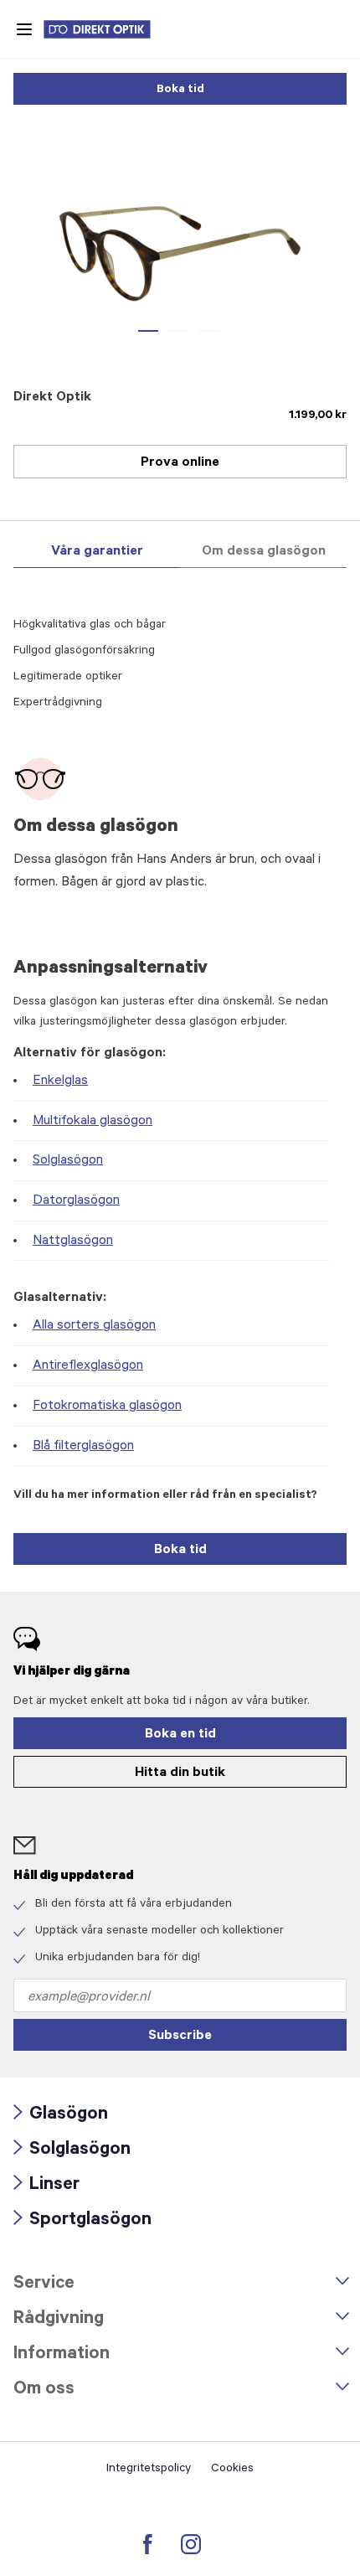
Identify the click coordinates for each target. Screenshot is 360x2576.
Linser (46, 2186)
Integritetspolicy (149, 2470)
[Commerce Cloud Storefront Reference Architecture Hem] (105, 29)
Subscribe (180, 2037)
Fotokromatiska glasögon (107, 1407)
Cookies (232, 2470)
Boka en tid (180, 1735)
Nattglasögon (73, 1242)
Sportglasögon (82, 2221)
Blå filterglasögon (83, 1447)
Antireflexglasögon (88, 1366)
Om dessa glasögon (264, 552)
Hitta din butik (180, 1773)
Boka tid (180, 90)
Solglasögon (68, 1161)
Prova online (180, 463)
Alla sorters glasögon (94, 1326)
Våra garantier (97, 552)
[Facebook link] (148, 2544)
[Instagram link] (191, 2544)
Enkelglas (60, 1082)
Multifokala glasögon (93, 1122)
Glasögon (61, 2116)
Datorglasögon (76, 1201)
